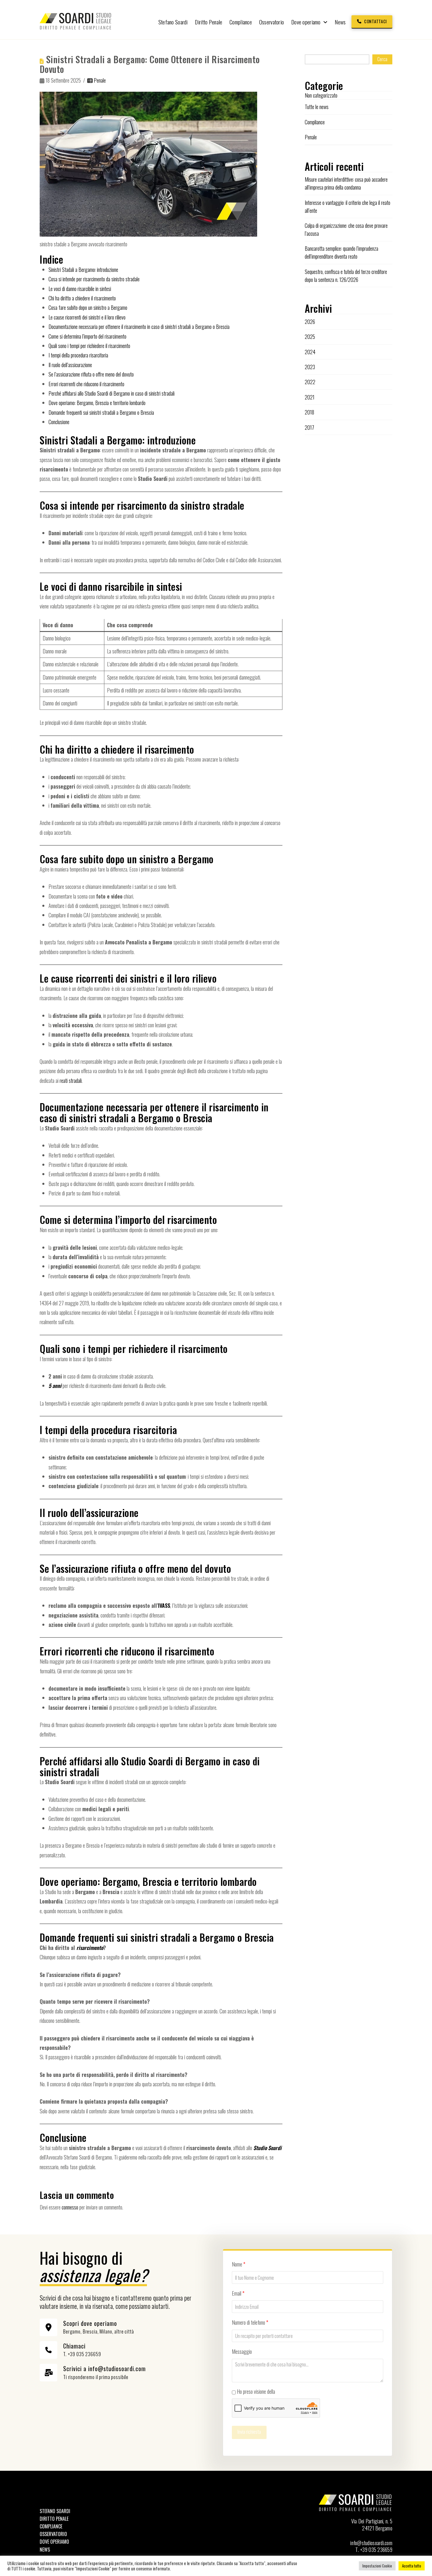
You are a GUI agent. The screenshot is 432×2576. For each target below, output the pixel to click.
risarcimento (90, 1948)
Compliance (315, 122)
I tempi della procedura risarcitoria (78, 355)
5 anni (55, 1386)
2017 (309, 427)
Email (238, 2293)
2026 (310, 322)
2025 (310, 337)
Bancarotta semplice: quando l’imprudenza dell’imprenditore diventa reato (341, 252)
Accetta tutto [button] (412, 2566)
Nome (239, 2264)
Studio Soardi (267, 2148)
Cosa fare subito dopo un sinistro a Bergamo (88, 307)
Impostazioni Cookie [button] (377, 2566)
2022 (310, 382)
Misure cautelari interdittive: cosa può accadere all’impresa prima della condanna (346, 183)
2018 (309, 412)
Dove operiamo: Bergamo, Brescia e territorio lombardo (97, 403)
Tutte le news (317, 107)
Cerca (382, 59)
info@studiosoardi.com (371, 2543)
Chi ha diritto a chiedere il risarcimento (82, 298)
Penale (99, 80)
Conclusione (59, 422)
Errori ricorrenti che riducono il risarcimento (86, 384)
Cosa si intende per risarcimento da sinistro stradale (94, 279)
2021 (310, 397)
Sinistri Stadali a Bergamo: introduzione (83, 270)
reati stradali (71, 1080)
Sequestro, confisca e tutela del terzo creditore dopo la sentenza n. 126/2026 (346, 276)
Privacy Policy (289, 2391)
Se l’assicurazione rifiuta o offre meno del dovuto (91, 374)
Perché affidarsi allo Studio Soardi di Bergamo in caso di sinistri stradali (112, 393)
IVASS (164, 1605)
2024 (310, 352)
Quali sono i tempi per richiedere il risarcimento (89, 346)
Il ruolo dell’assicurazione (70, 365)
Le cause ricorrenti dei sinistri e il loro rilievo (87, 317)
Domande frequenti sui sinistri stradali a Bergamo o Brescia (101, 412)
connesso (70, 2207)
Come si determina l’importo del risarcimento (87, 336)
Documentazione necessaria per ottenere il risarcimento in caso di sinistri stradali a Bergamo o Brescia (139, 327)
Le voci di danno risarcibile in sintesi (80, 289)
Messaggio (242, 2351)
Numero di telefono (250, 2322)
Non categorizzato (321, 95)
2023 (310, 367)
